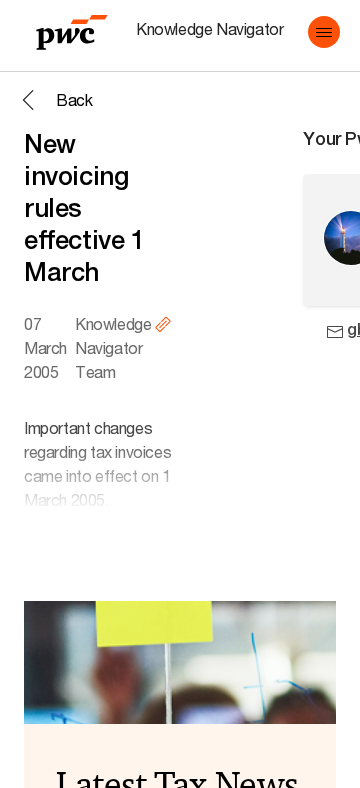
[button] (324, 32)
